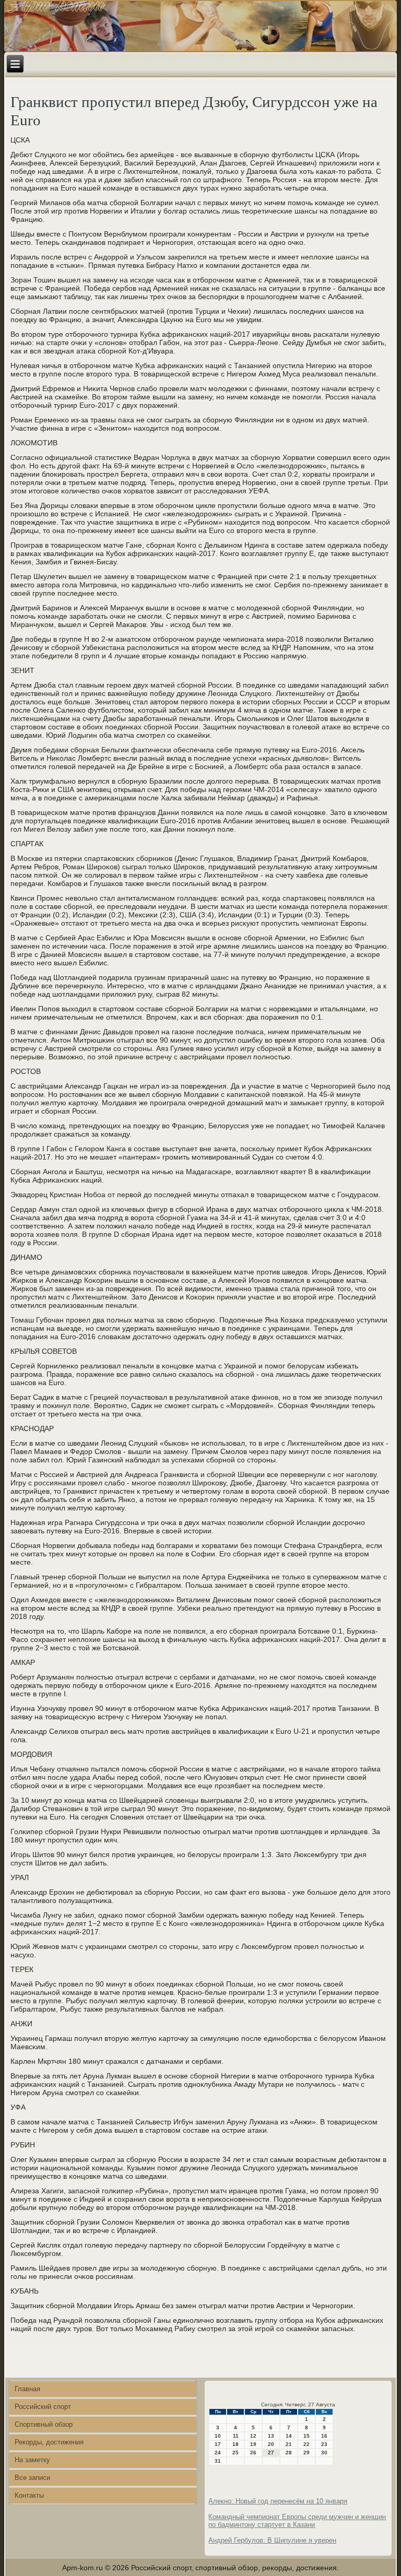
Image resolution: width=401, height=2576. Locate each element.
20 (271, 2444)
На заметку (32, 2460)
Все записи (32, 2478)
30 (324, 2453)
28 (289, 2453)
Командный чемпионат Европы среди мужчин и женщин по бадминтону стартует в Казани (297, 2521)
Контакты (29, 2495)
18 (235, 2444)
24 (218, 2453)
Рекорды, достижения (49, 2442)
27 (271, 2453)
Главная (27, 2389)
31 (218, 2461)
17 (218, 2444)
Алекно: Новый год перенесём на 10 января (278, 2501)
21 (289, 2444)
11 (236, 2436)
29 (306, 2453)
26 (253, 2453)
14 (289, 2436)
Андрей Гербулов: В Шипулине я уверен (272, 2540)
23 (324, 2444)
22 (306, 2444)
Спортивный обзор (44, 2424)
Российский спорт (43, 2407)
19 (253, 2444)
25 (235, 2453)
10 (218, 2436)
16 (324, 2436)
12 (253, 2436)
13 (271, 2436)
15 (306, 2436)
